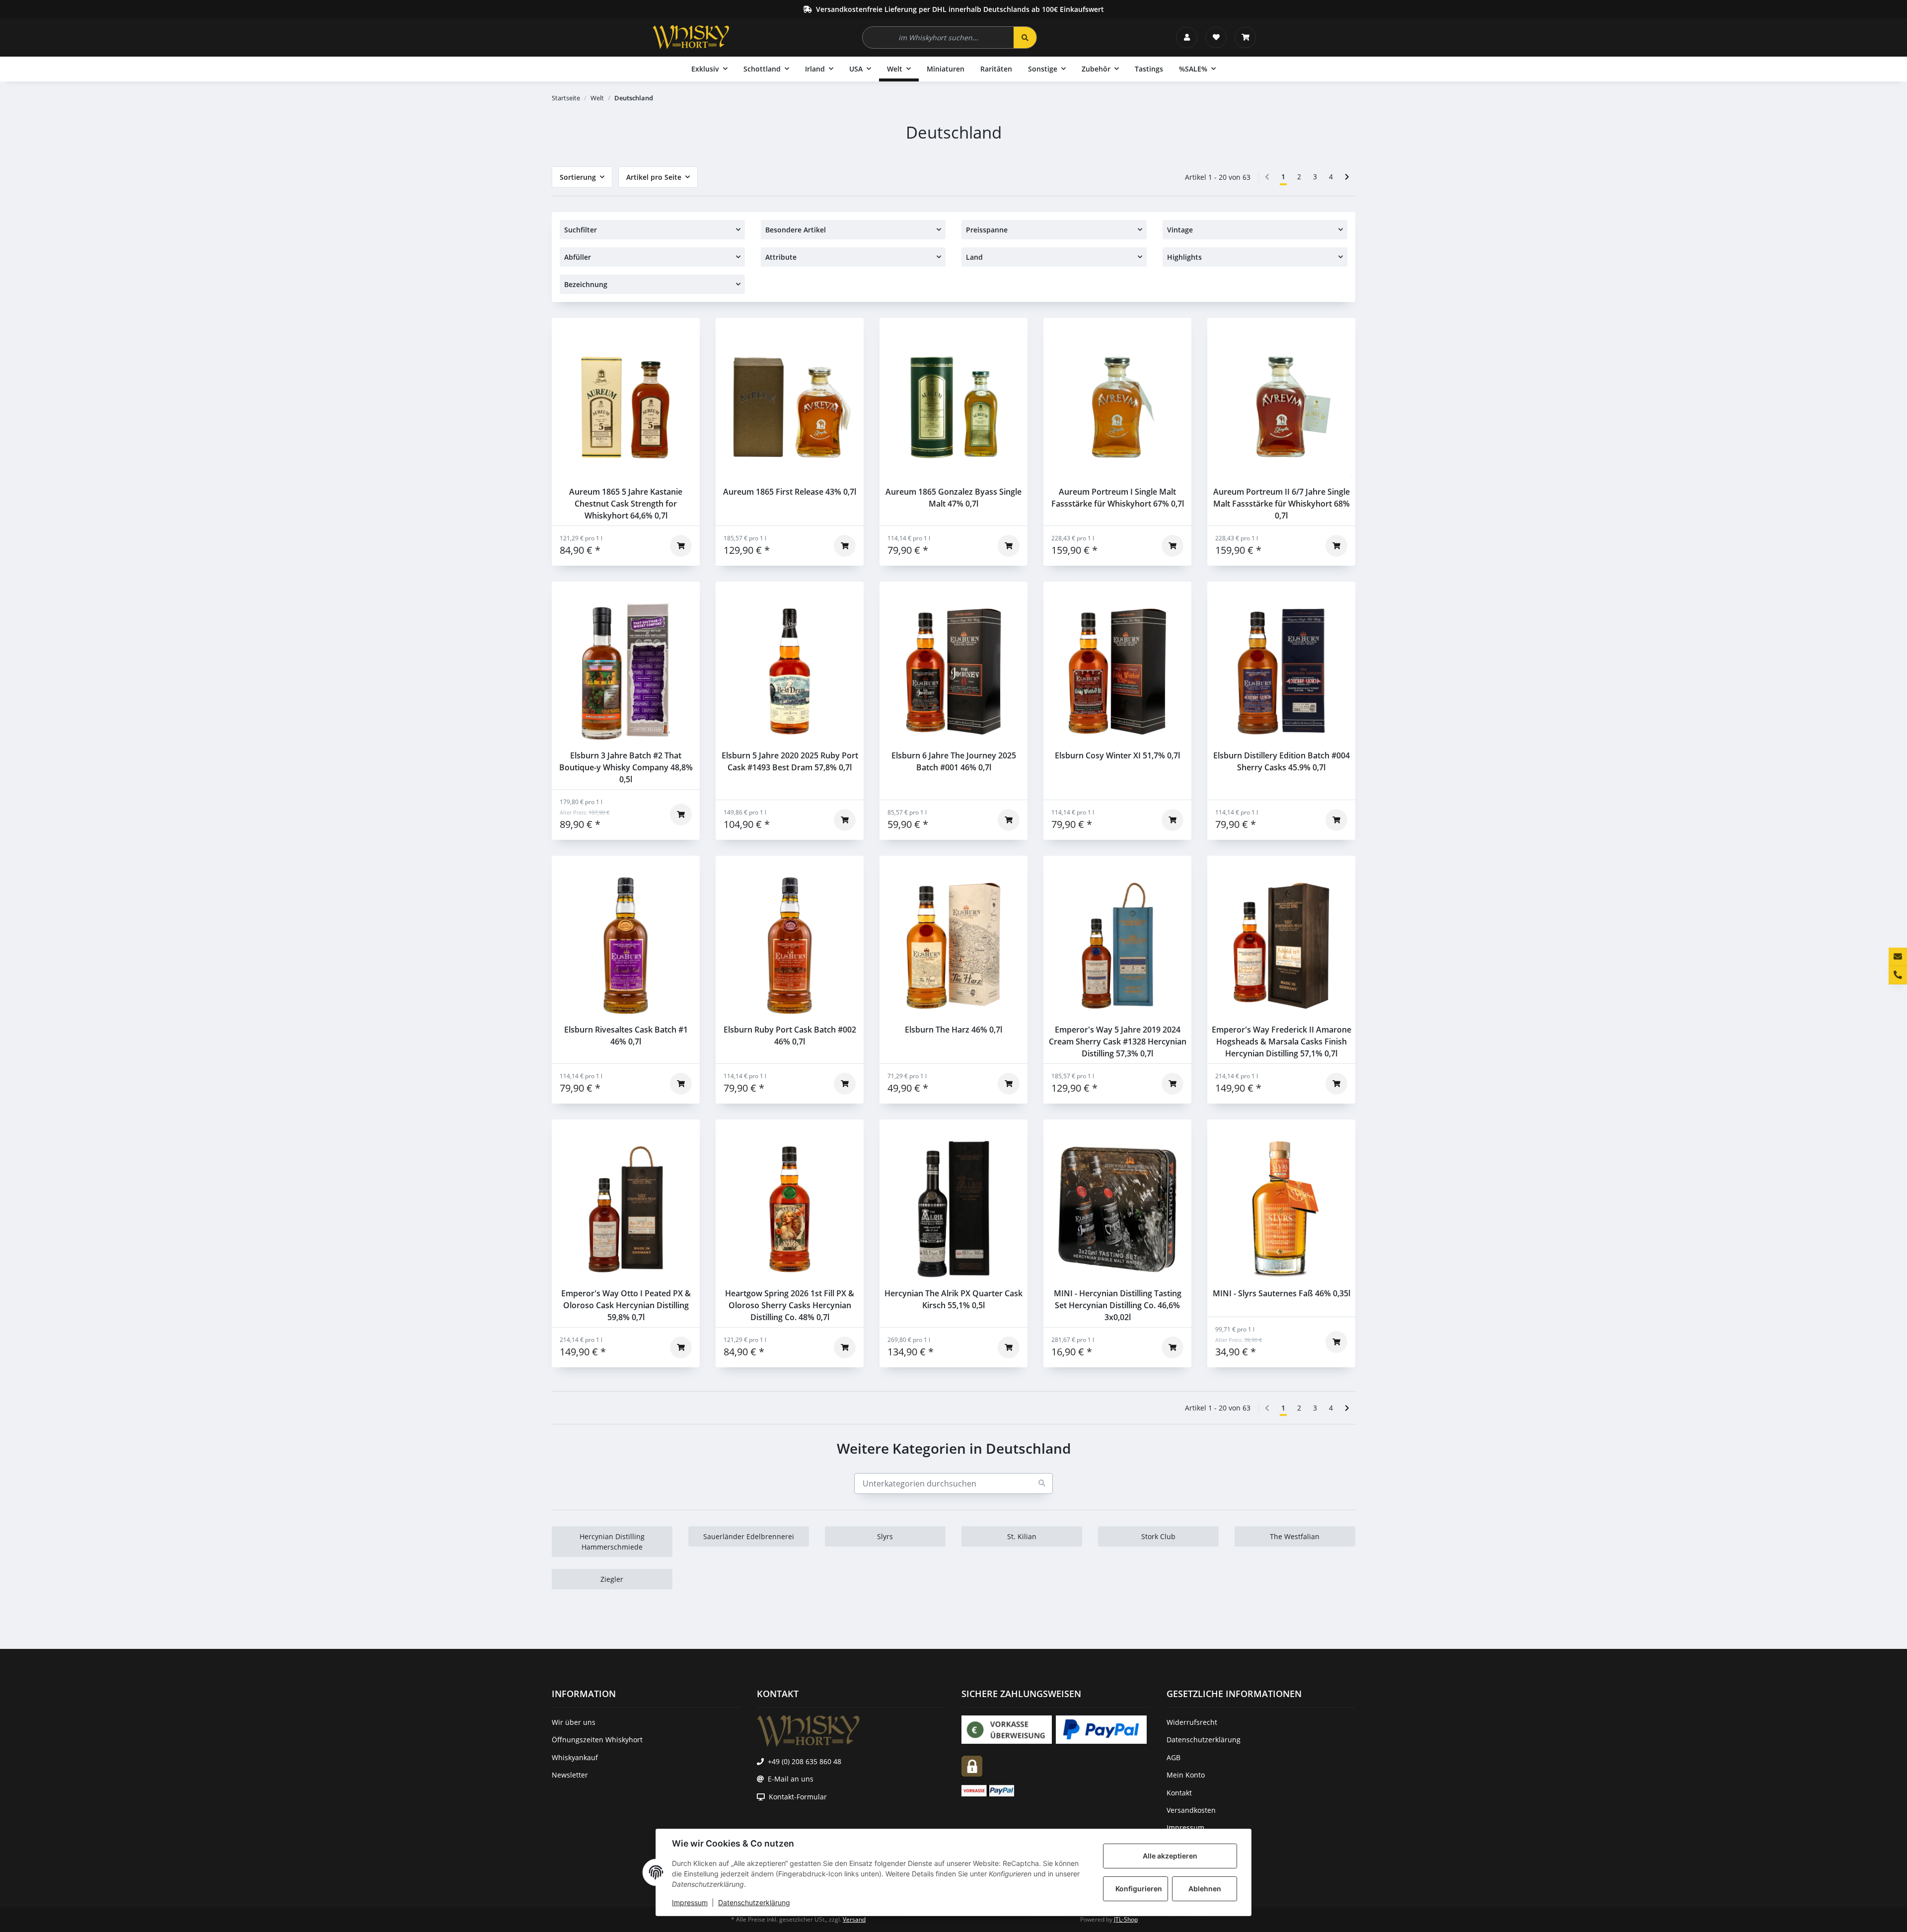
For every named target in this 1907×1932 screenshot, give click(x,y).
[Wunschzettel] (1216, 37)
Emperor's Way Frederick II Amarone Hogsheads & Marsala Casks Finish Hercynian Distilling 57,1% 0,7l (1282, 1041)
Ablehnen (1205, 1889)
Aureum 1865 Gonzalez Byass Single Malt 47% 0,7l (953, 498)
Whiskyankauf (575, 1757)
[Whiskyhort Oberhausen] (691, 37)
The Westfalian (1295, 1536)
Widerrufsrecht (1192, 1722)
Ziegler (612, 1579)
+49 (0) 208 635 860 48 (805, 1761)
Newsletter (570, 1775)
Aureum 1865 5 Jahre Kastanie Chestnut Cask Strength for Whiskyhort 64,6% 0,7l (626, 504)
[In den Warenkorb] (681, 546)
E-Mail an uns (791, 1779)
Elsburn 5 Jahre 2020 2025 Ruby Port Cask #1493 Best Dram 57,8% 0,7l (790, 761)
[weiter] (1347, 177)
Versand (854, 1919)
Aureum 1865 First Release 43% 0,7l (790, 492)
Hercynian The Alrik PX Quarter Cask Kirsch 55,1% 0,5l (953, 1299)
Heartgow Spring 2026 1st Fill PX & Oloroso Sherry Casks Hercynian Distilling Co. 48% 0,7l (790, 1305)
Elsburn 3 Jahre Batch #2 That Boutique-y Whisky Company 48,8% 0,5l (626, 767)
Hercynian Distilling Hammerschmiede (612, 1542)
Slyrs (885, 1536)
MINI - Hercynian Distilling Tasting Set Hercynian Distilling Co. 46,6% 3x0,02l (1118, 1305)
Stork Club (1158, 1536)
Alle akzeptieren (1170, 1856)
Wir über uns (574, 1722)
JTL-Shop (1126, 1919)
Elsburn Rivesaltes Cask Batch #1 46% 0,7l (626, 1036)
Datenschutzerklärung (754, 1902)
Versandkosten (1191, 1810)
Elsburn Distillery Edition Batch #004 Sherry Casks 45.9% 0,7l (1282, 761)
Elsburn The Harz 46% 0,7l (953, 1030)
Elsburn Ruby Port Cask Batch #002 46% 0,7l (790, 1036)
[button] (1187, 37)
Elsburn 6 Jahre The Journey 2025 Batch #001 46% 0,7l (954, 761)
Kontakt (1179, 1793)
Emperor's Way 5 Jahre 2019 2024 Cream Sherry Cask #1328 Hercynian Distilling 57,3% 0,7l (1118, 1041)
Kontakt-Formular (798, 1797)
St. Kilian (1022, 1536)
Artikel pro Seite (654, 177)
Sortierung (578, 177)
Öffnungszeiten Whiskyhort (597, 1740)
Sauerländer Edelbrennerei (749, 1536)
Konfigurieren (1139, 1889)
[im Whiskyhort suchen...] (1025, 37)
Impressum (690, 1902)
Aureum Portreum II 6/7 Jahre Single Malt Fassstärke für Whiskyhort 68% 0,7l (1282, 504)
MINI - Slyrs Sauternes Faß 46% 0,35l (1282, 1293)
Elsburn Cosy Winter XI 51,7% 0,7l (1117, 755)
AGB (1174, 1757)
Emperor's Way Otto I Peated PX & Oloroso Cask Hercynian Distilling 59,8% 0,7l (626, 1305)
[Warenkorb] (1245, 37)
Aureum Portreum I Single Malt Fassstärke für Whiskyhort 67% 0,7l (1118, 498)
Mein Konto (1186, 1775)
